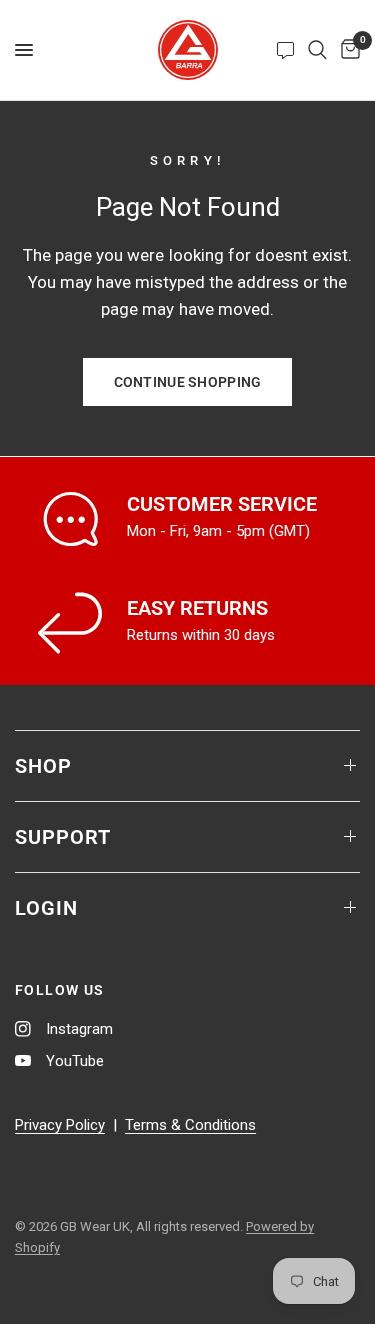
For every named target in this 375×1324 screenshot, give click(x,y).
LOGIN (46, 908)
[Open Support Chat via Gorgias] (285, 50)
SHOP (43, 766)
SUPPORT (63, 837)
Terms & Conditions (190, 1125)
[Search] (317, 50)
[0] (347, 50)
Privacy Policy (60, 1125)
